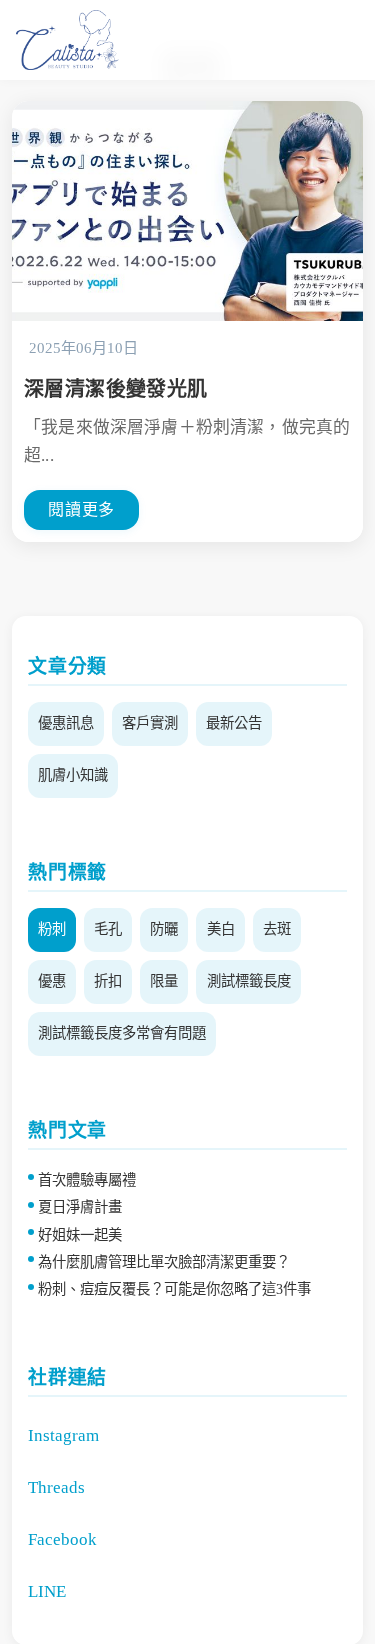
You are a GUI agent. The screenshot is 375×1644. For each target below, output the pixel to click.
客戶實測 (150, 723)
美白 (221, 929)
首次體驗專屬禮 (87, 1180)
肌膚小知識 (73, 775)
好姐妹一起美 (80, 1235)
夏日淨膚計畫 (80, 1207)
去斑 (277, 929)
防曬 (164, 929)
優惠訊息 (66, 723)
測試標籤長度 (249, 981)
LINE (47, 1591)
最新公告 (234, 723)
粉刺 (52, 929)
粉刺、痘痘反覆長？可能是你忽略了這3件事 (174, 1289)
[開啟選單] (319, 58)
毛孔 (108, 929)
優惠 (52, 981)
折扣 (108, 981)
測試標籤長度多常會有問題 (122, 1033)
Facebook (62, 1539)
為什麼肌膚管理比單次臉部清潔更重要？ (164, 1262)
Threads (56, 1487)
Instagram (63, 1435)
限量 (164, 981)
